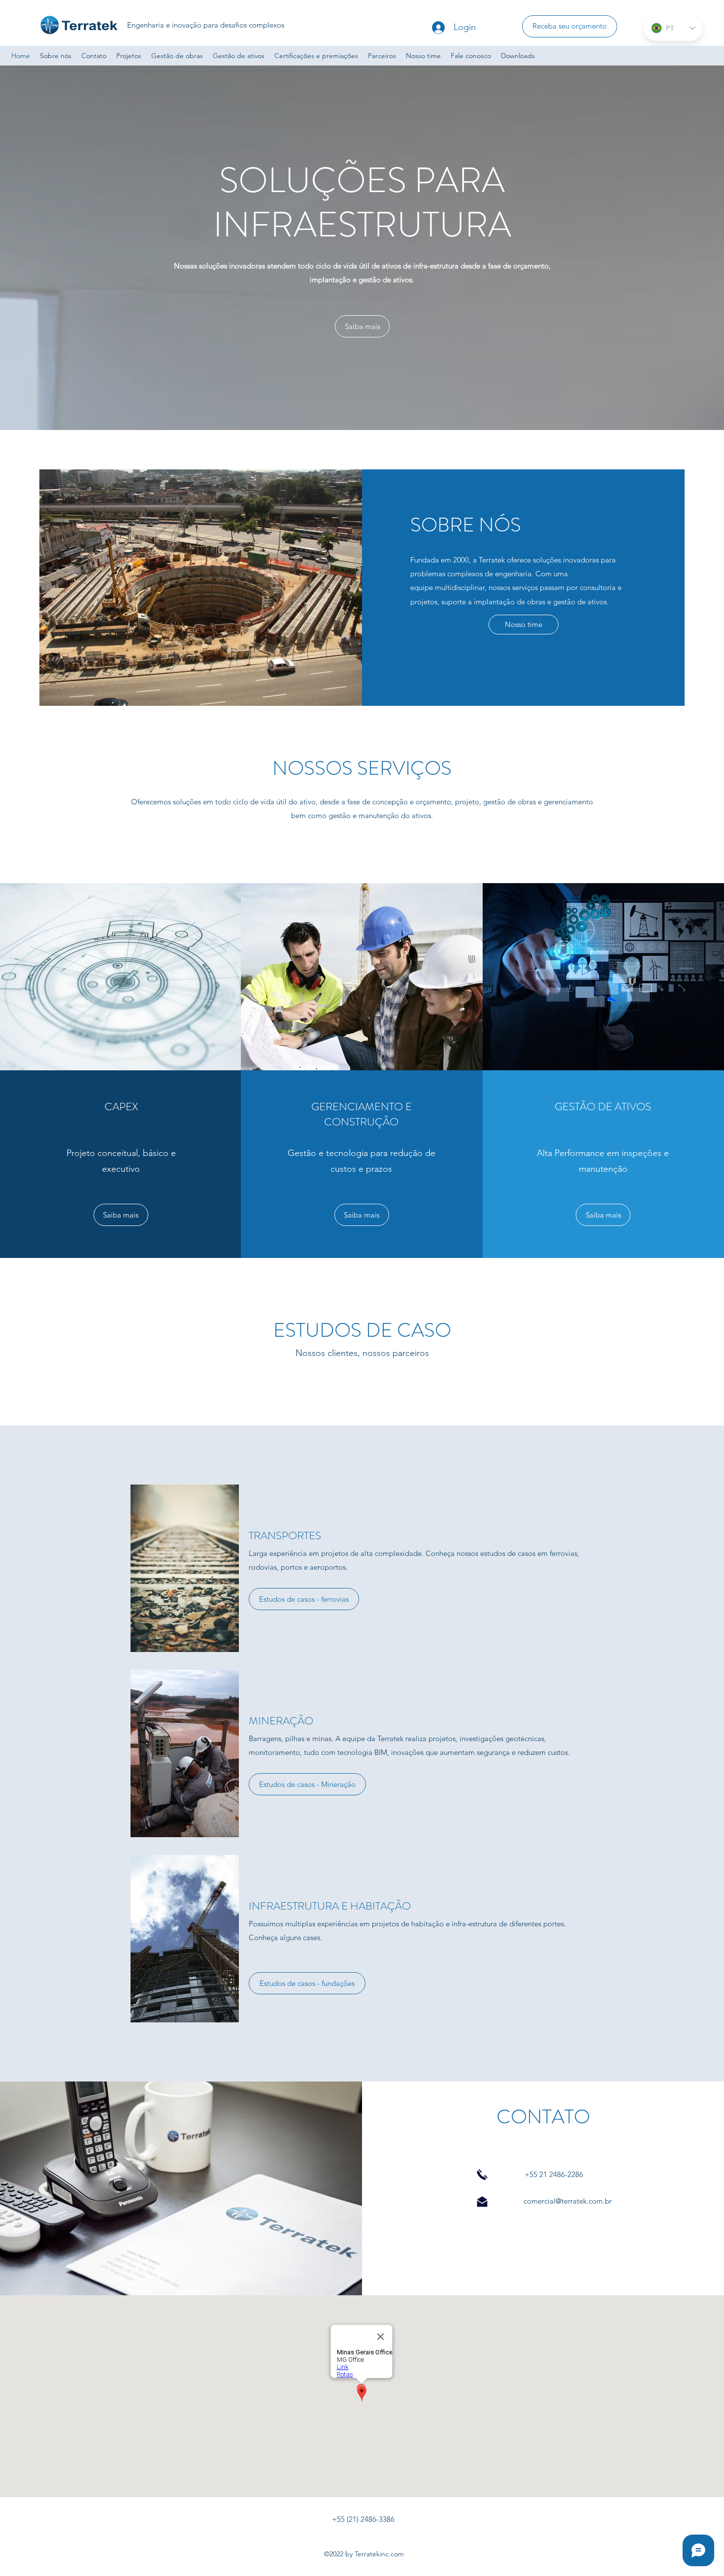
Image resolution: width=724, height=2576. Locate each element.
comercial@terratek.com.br (568, 2201)
